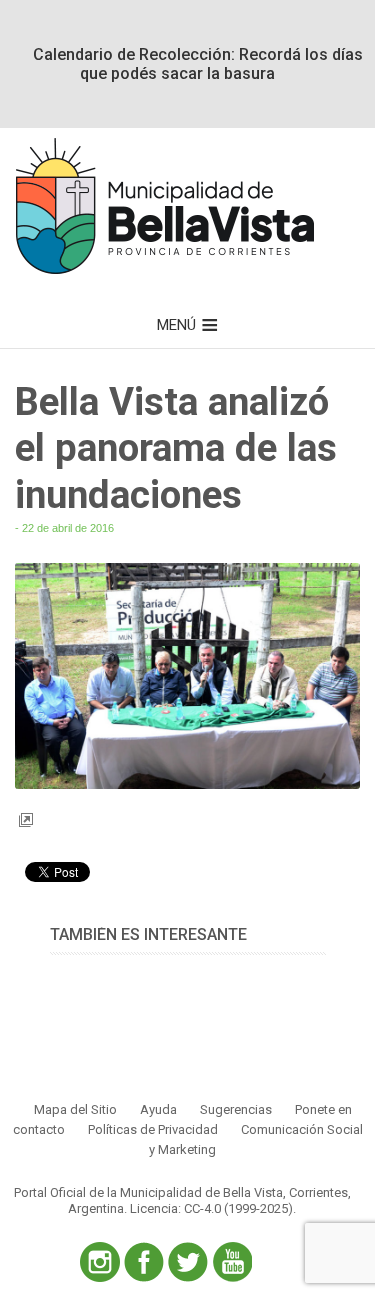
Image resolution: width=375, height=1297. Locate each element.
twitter (188, 1262)
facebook (144, 1262)
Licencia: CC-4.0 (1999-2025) (211, 1208)
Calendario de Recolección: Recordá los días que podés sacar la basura (198, 64)
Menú (176, 325)
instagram (100, 1262)
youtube (232, 1262)
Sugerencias (236, 1109)
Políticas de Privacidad (153, 1129)
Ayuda (158, 1109)
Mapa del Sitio (75, 1109)
